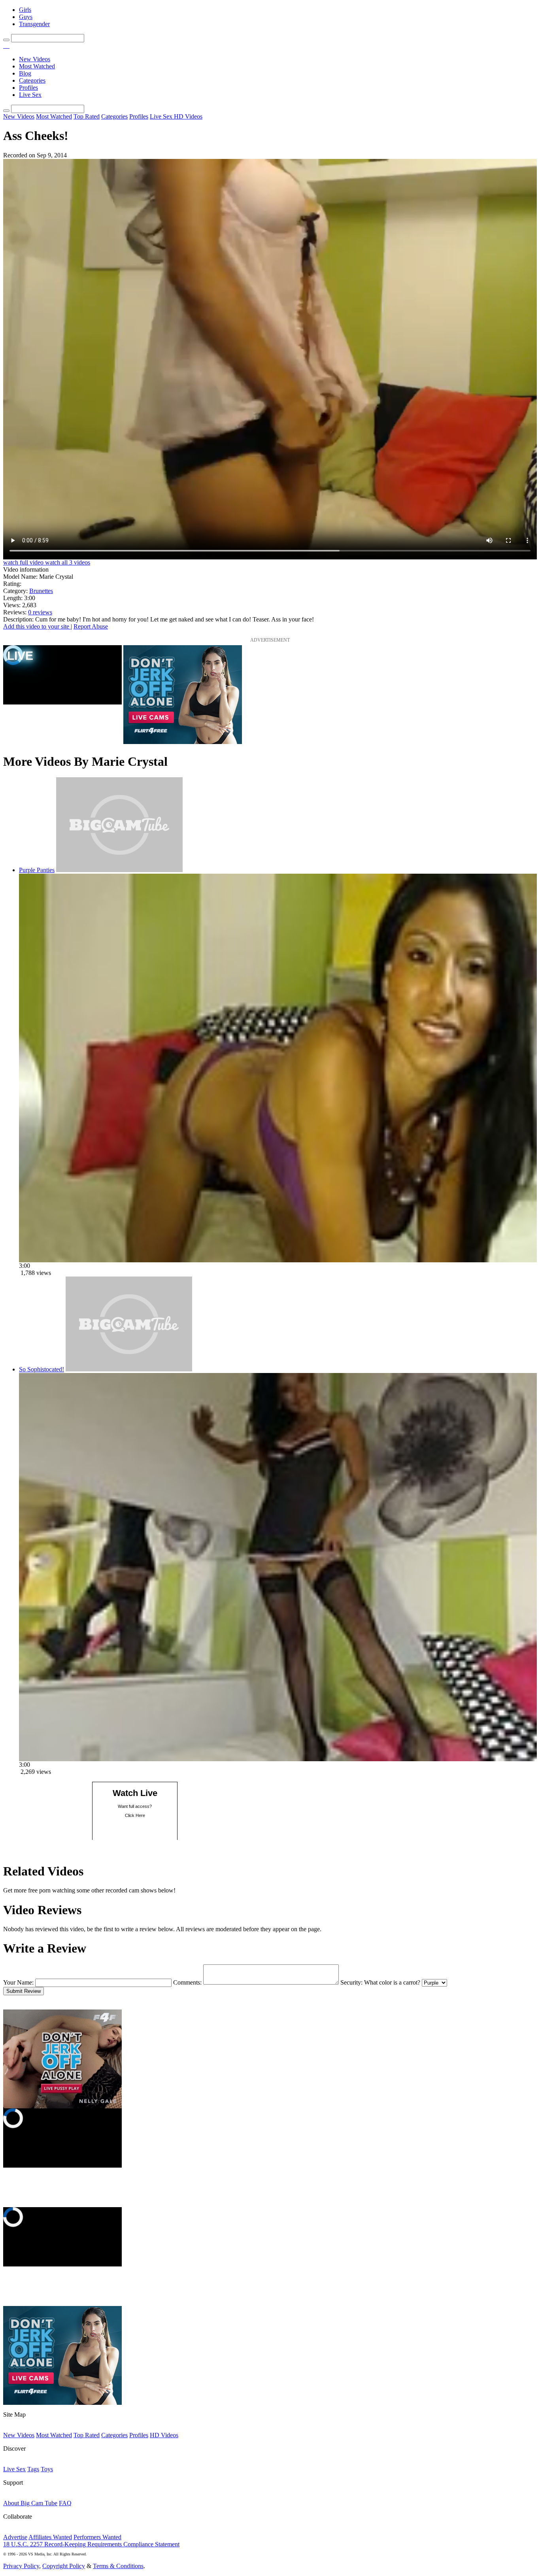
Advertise (15, 2537)
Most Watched (37, 66)
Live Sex (30, 95)
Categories (32, 80)
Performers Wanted (97, 2537)
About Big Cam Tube (30, 2503)
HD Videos (188, 116)
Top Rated (87, 116)
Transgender (34, 24)
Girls (25, 10)
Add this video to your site (37, 626)
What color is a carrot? (392, 1982)
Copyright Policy (64, 2566)
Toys (47, 2469)
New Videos (35, 59)
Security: (351, 1982)
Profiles (28, 88)
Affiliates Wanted (50, 2537)
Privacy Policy (21, 2566)
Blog (25, 73)
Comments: (187, 1982)
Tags (33, 2469)
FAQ (65, 2503)
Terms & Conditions (118, 2566)
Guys (26, 17)
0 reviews (40, 612)
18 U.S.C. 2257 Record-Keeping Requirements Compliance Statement (91, 2544)
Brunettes (41, 591)
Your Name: (18, 1982)
